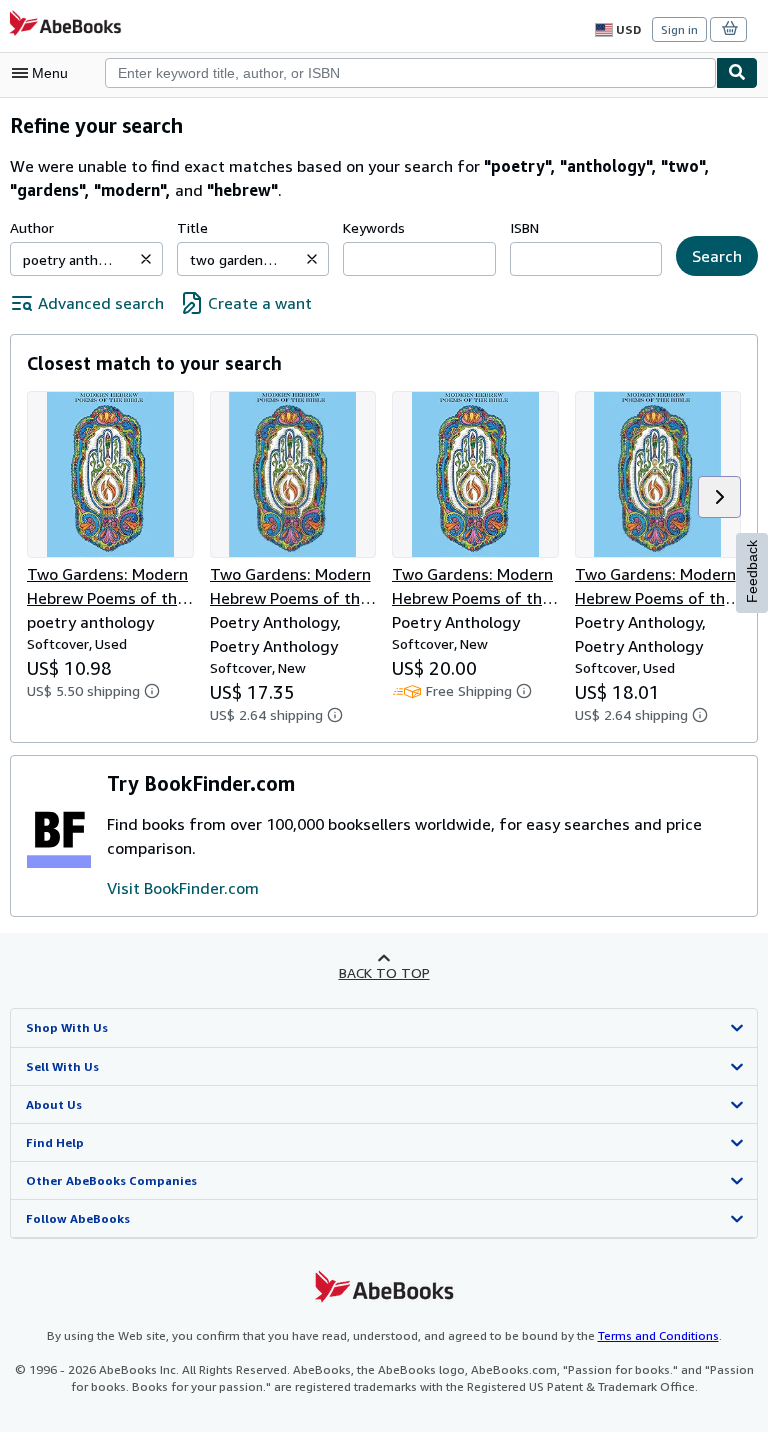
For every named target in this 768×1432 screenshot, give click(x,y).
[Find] (737, 73)
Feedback (752, 571)
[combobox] (410, 73)
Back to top (384, 972)
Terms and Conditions (658, 1335)
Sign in (679, 29)
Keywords (374, 227)
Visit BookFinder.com (183, 888)
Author (32, 227)
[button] (146, 259)
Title (192, 227)
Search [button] (717, 256)
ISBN (524, 227)
